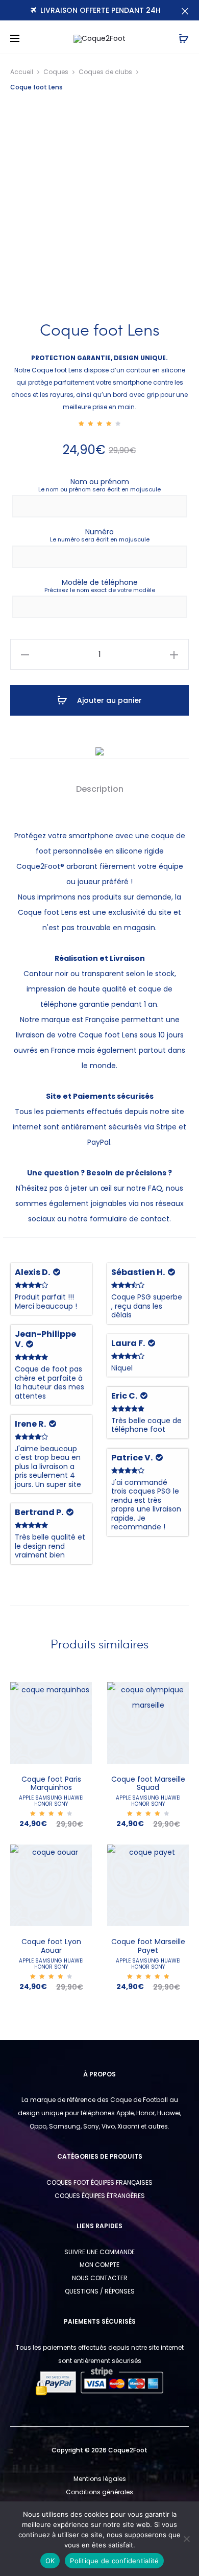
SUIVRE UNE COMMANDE (99, 2252)
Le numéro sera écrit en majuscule (100, 540)
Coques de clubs (105, 72)
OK (50, 2561)
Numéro (99, 532)
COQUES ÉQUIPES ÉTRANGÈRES (100, 2196)
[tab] (100, 789)
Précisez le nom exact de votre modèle (100, 590)
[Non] (186, 2539)
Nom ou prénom (100, 482)
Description (100, 789)
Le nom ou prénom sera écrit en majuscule (99, 490)
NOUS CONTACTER (100, 2278)
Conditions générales (99, 2492)
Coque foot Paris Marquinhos (51, 1783)
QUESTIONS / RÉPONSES (100, 2291)
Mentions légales (100, 2479)
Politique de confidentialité (114, 2561)
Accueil (22, 72)
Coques (56, 72)
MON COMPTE (99, 2265)
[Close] (185, 11)
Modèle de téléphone (100, 582)
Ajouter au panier (108, 700)
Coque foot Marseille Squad (148, 1783)
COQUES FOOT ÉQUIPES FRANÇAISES (99, 2182)
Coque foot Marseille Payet (148, 1946)
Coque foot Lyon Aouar (51, 1946)
